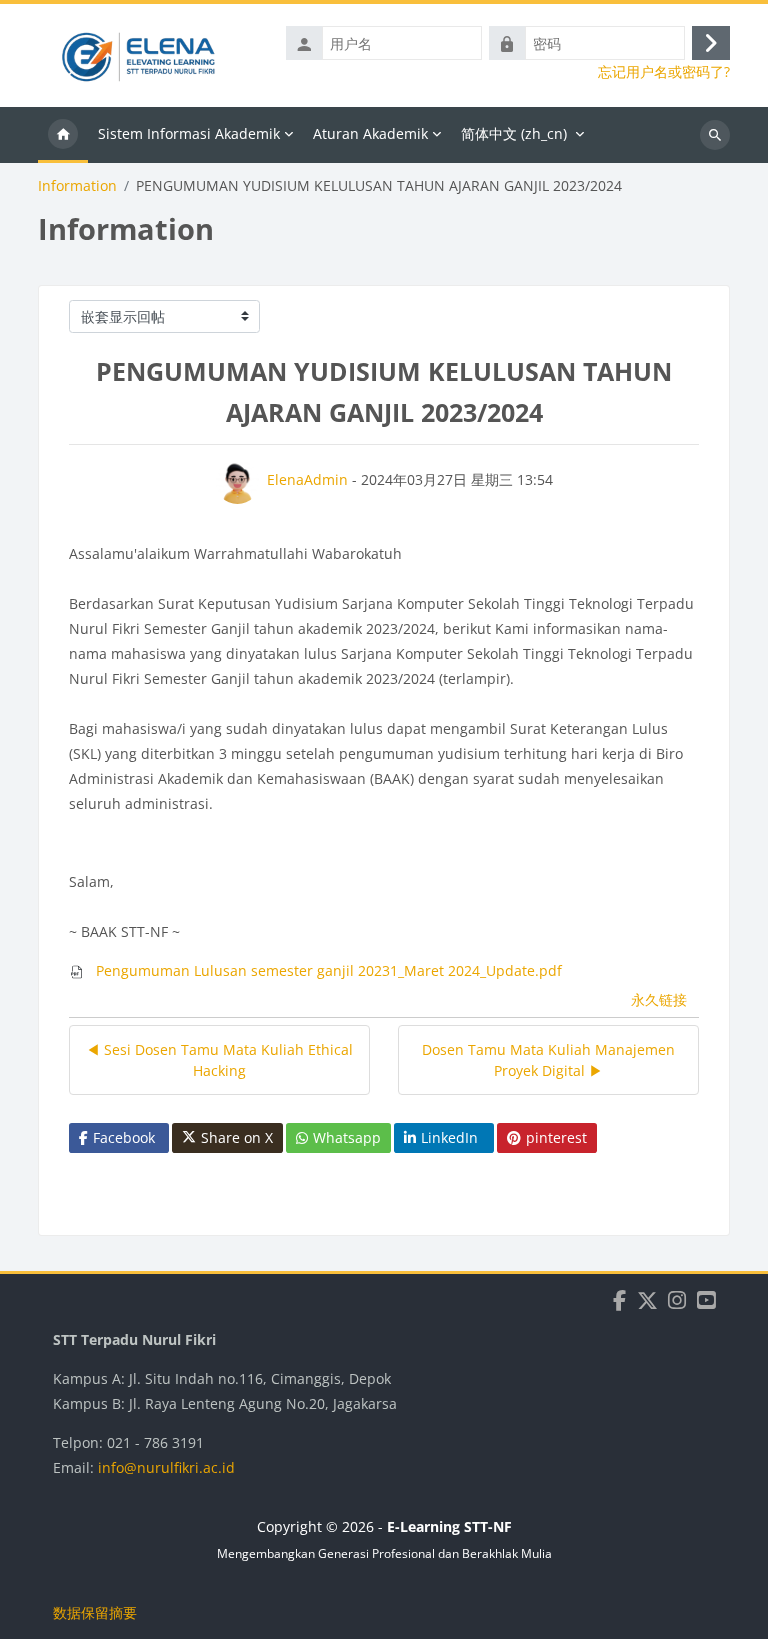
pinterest (556, 1137)
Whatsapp (347, 1137)
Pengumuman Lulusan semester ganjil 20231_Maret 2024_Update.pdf (327, 970)
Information (77, 186)
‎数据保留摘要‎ (95, 1612)
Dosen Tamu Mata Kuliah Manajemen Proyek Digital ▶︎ (548, 1060)
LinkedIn (449, 1137)
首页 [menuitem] (63, 135)
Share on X (237, 1137)
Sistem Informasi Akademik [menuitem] (189, 133)
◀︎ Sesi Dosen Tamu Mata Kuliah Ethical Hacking (219, 1060)
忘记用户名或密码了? (664, 72)
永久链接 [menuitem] (659, 999)
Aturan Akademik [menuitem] (370, 133)
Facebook (124, 1137)
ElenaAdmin (307, 479)
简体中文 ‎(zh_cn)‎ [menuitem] (514, 133)
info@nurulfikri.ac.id (166, 1467)
